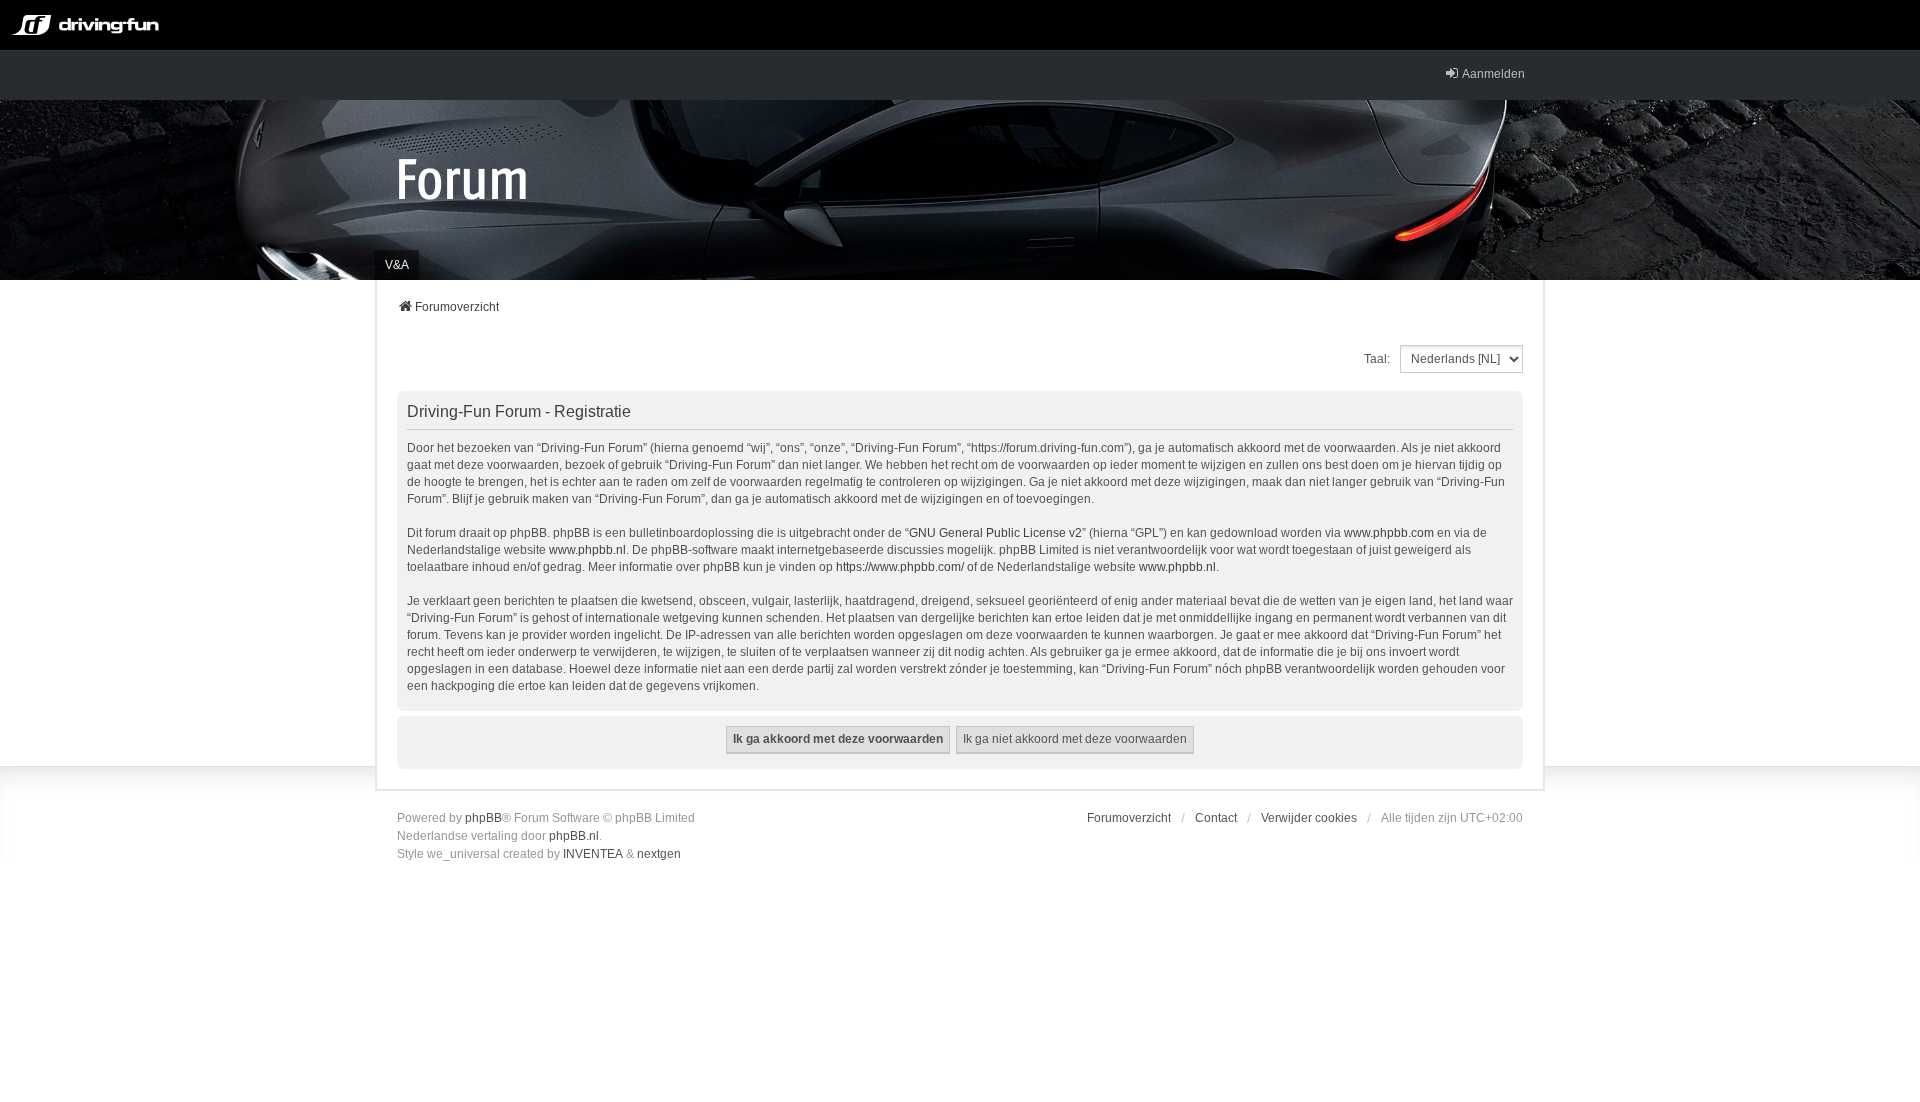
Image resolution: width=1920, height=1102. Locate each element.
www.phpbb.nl (587, 550)
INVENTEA (593, 854)
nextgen (659, 854)
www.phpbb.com (1389, 533)
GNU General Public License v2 (995, 533)
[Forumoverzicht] (462, 178)
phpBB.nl (574, 836)
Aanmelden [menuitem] (1493, 74)
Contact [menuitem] (1216, 818)
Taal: (1377, 359)
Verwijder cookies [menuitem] (1309, 818)
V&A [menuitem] (397, 265)
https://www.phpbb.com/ (900, 567)
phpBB (483, 818)
